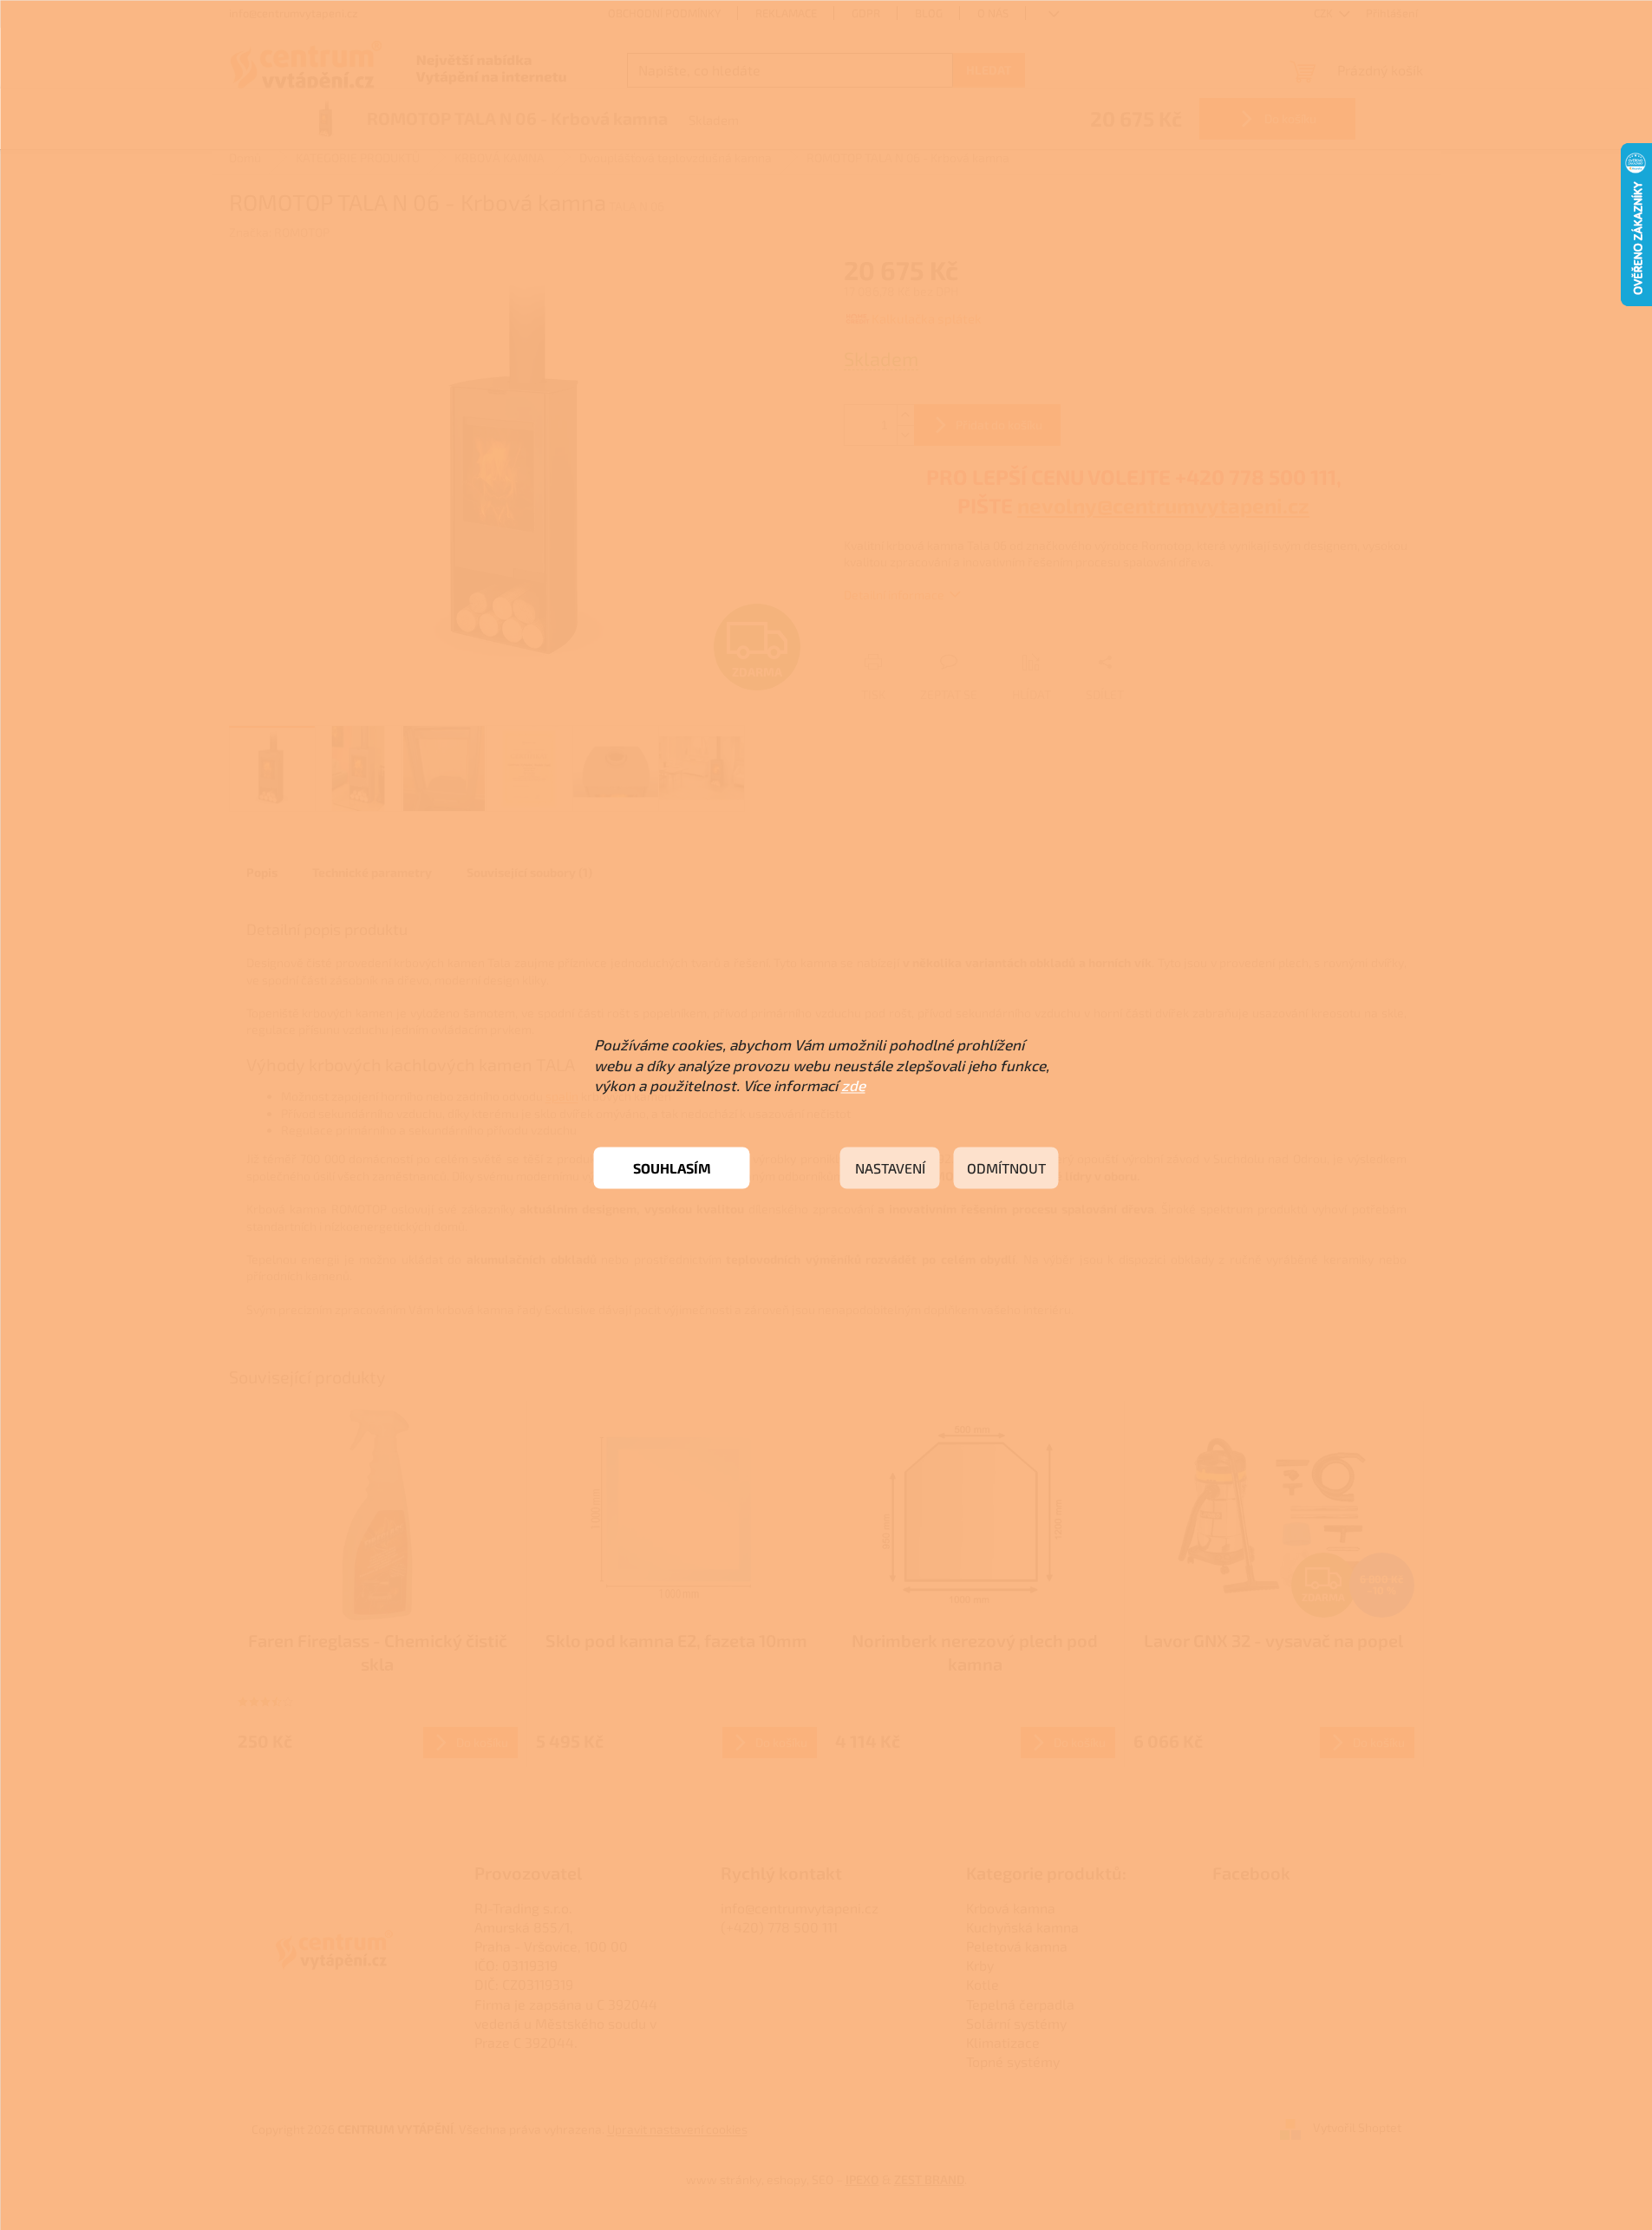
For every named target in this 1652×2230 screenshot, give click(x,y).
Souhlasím (672, 1168)
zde (853, 1085)
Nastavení (890, 1168)
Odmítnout (1006, 1168)
